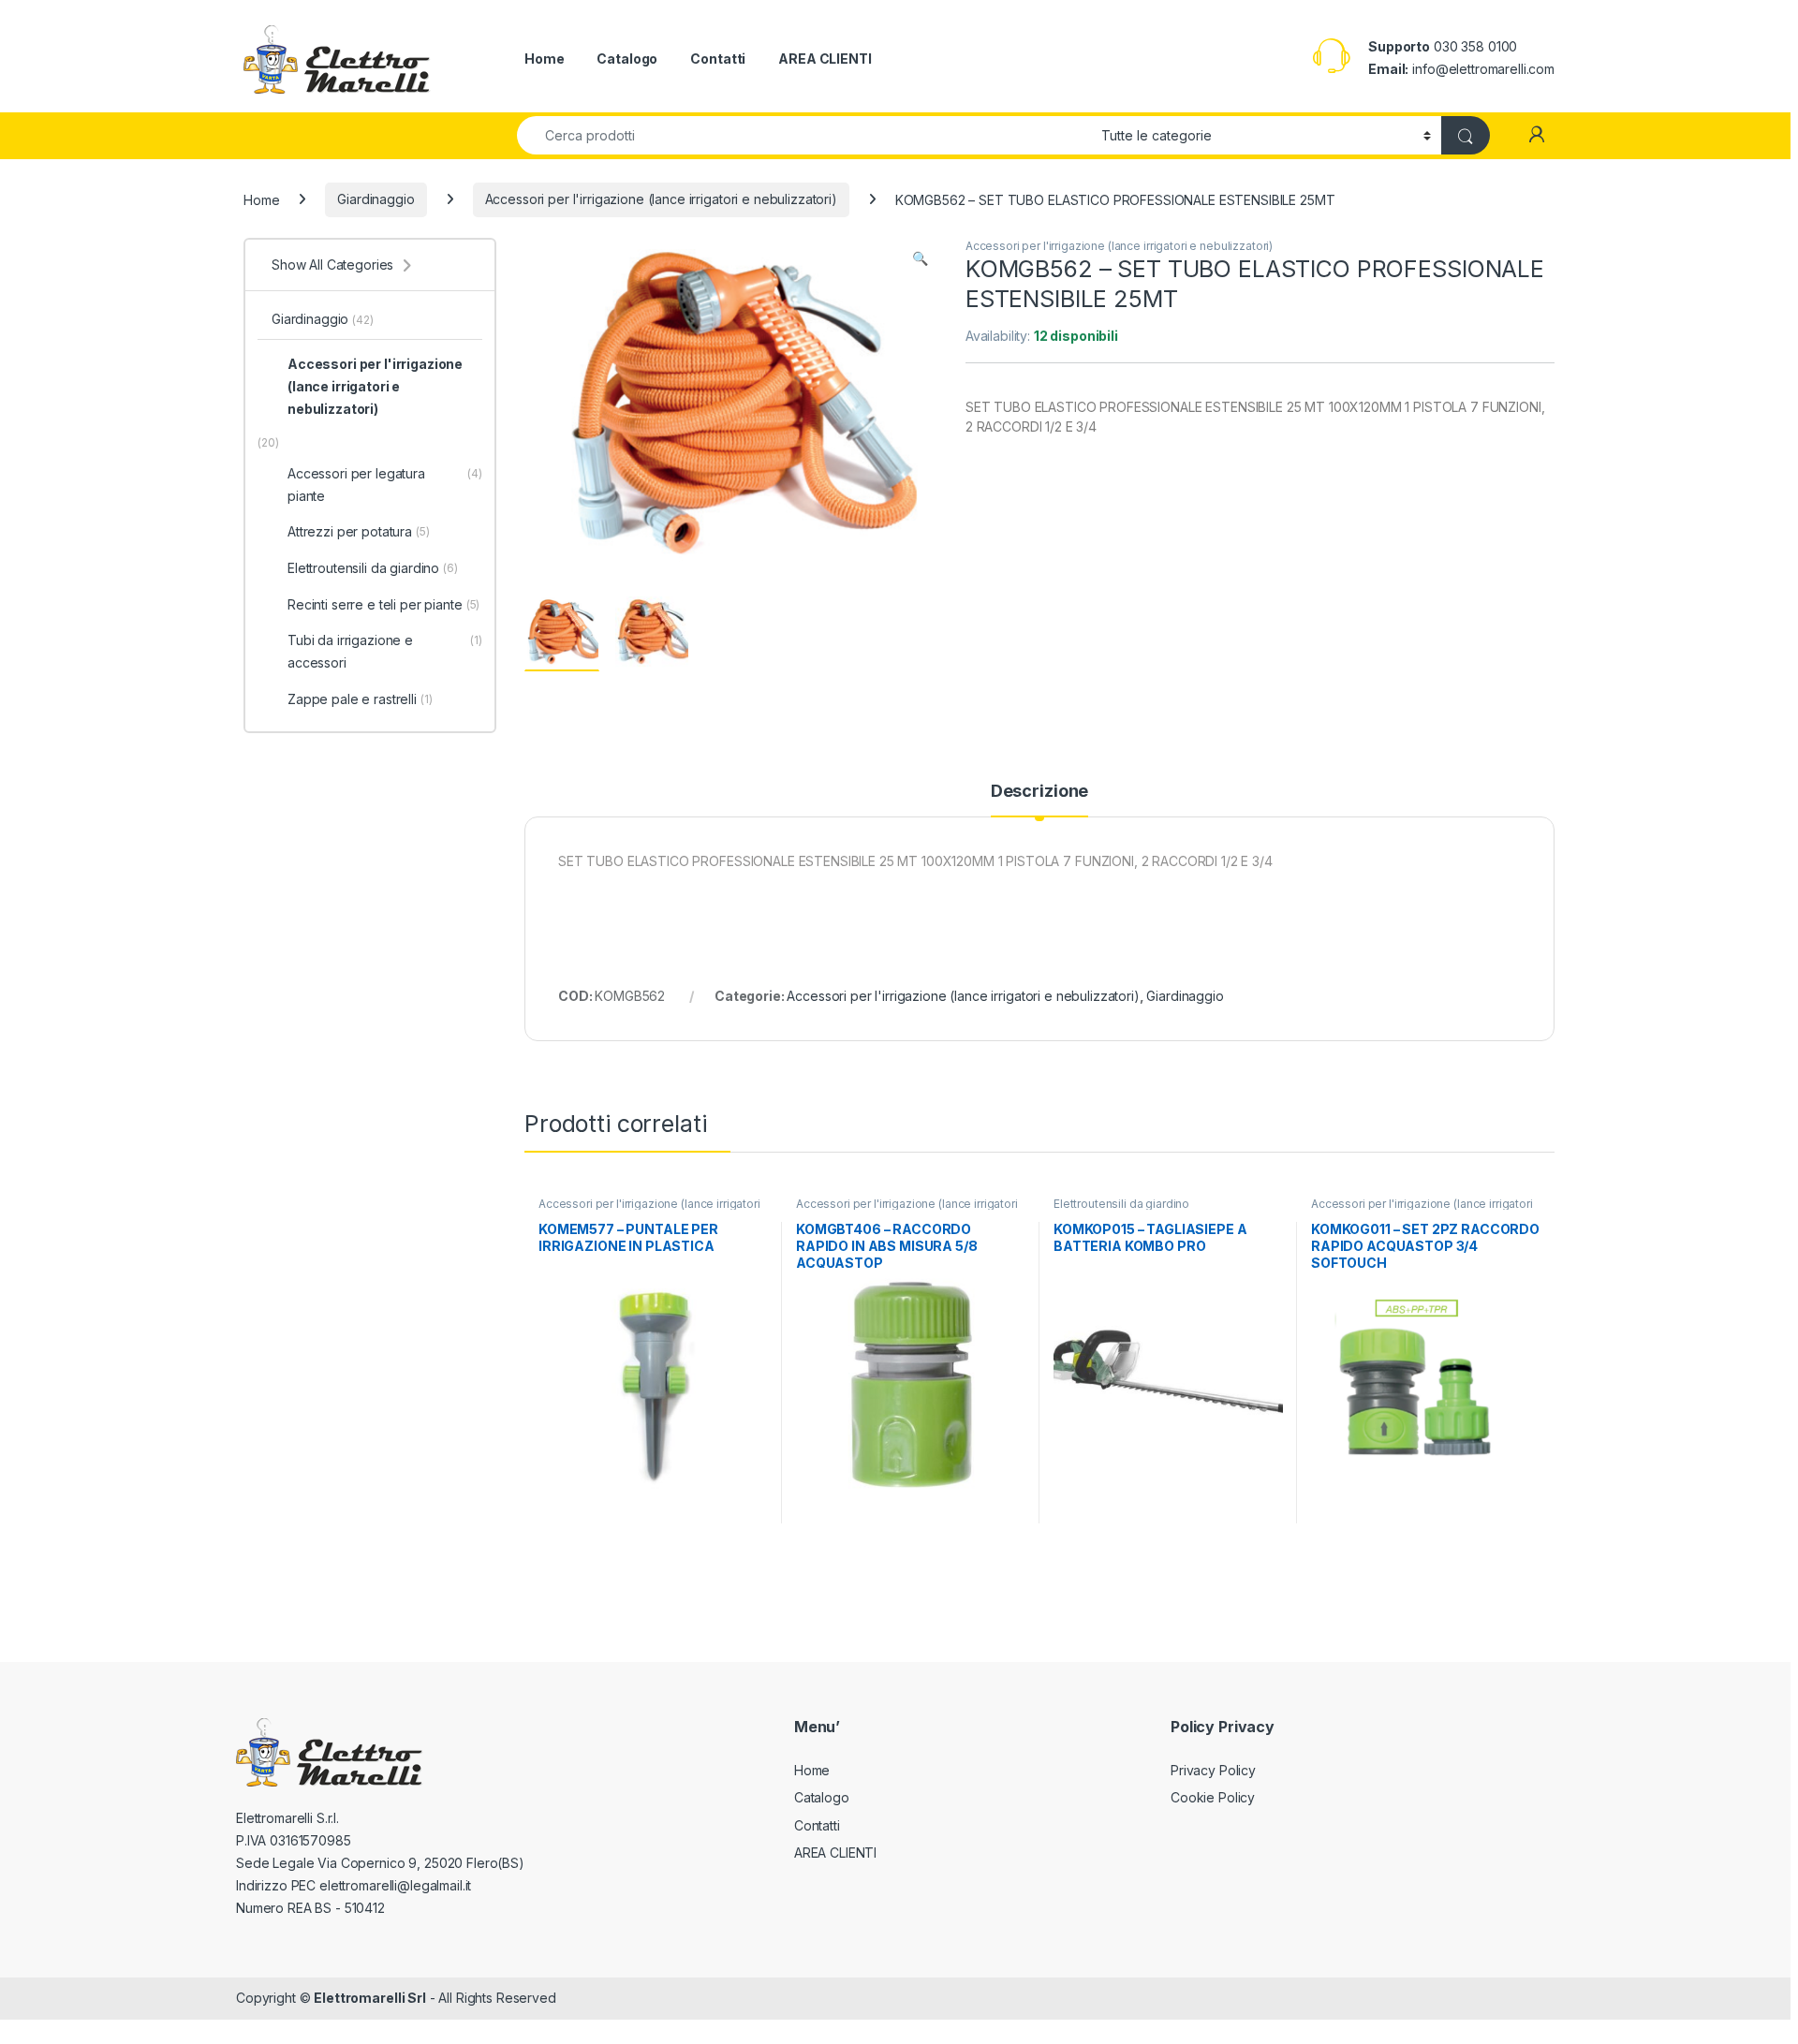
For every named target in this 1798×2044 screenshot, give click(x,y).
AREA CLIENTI (825, 59)
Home (544, 59)
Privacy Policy (1213, 1770)
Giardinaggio (376, 199)
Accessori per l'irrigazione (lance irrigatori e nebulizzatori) (661, 199)
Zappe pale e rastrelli (360, 699)
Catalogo (627, 59)
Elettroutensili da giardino (1121, 1204)
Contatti (718, 59)
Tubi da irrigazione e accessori (385, 651)
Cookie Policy (1213, 1797)
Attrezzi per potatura (359, 531)
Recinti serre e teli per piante (383, 604)
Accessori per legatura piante (385, 485)
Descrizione (1039, 792)
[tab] (1039, 800)
